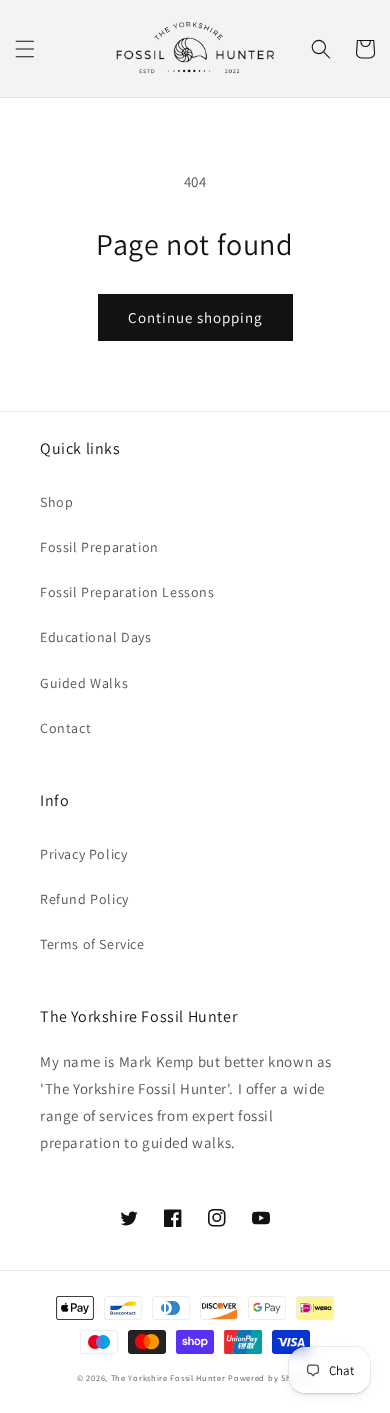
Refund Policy (84, 899)
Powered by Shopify (270, 1377)
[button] (25, 49)
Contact (65, 728)
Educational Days (96, 637)
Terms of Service (92, 944)
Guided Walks (84, 683)
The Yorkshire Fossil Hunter (168, 1377)
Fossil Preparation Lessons (127, 592)
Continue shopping (195, 317)
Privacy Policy (83, 854)
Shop (56, 502)
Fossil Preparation (99, 547)
